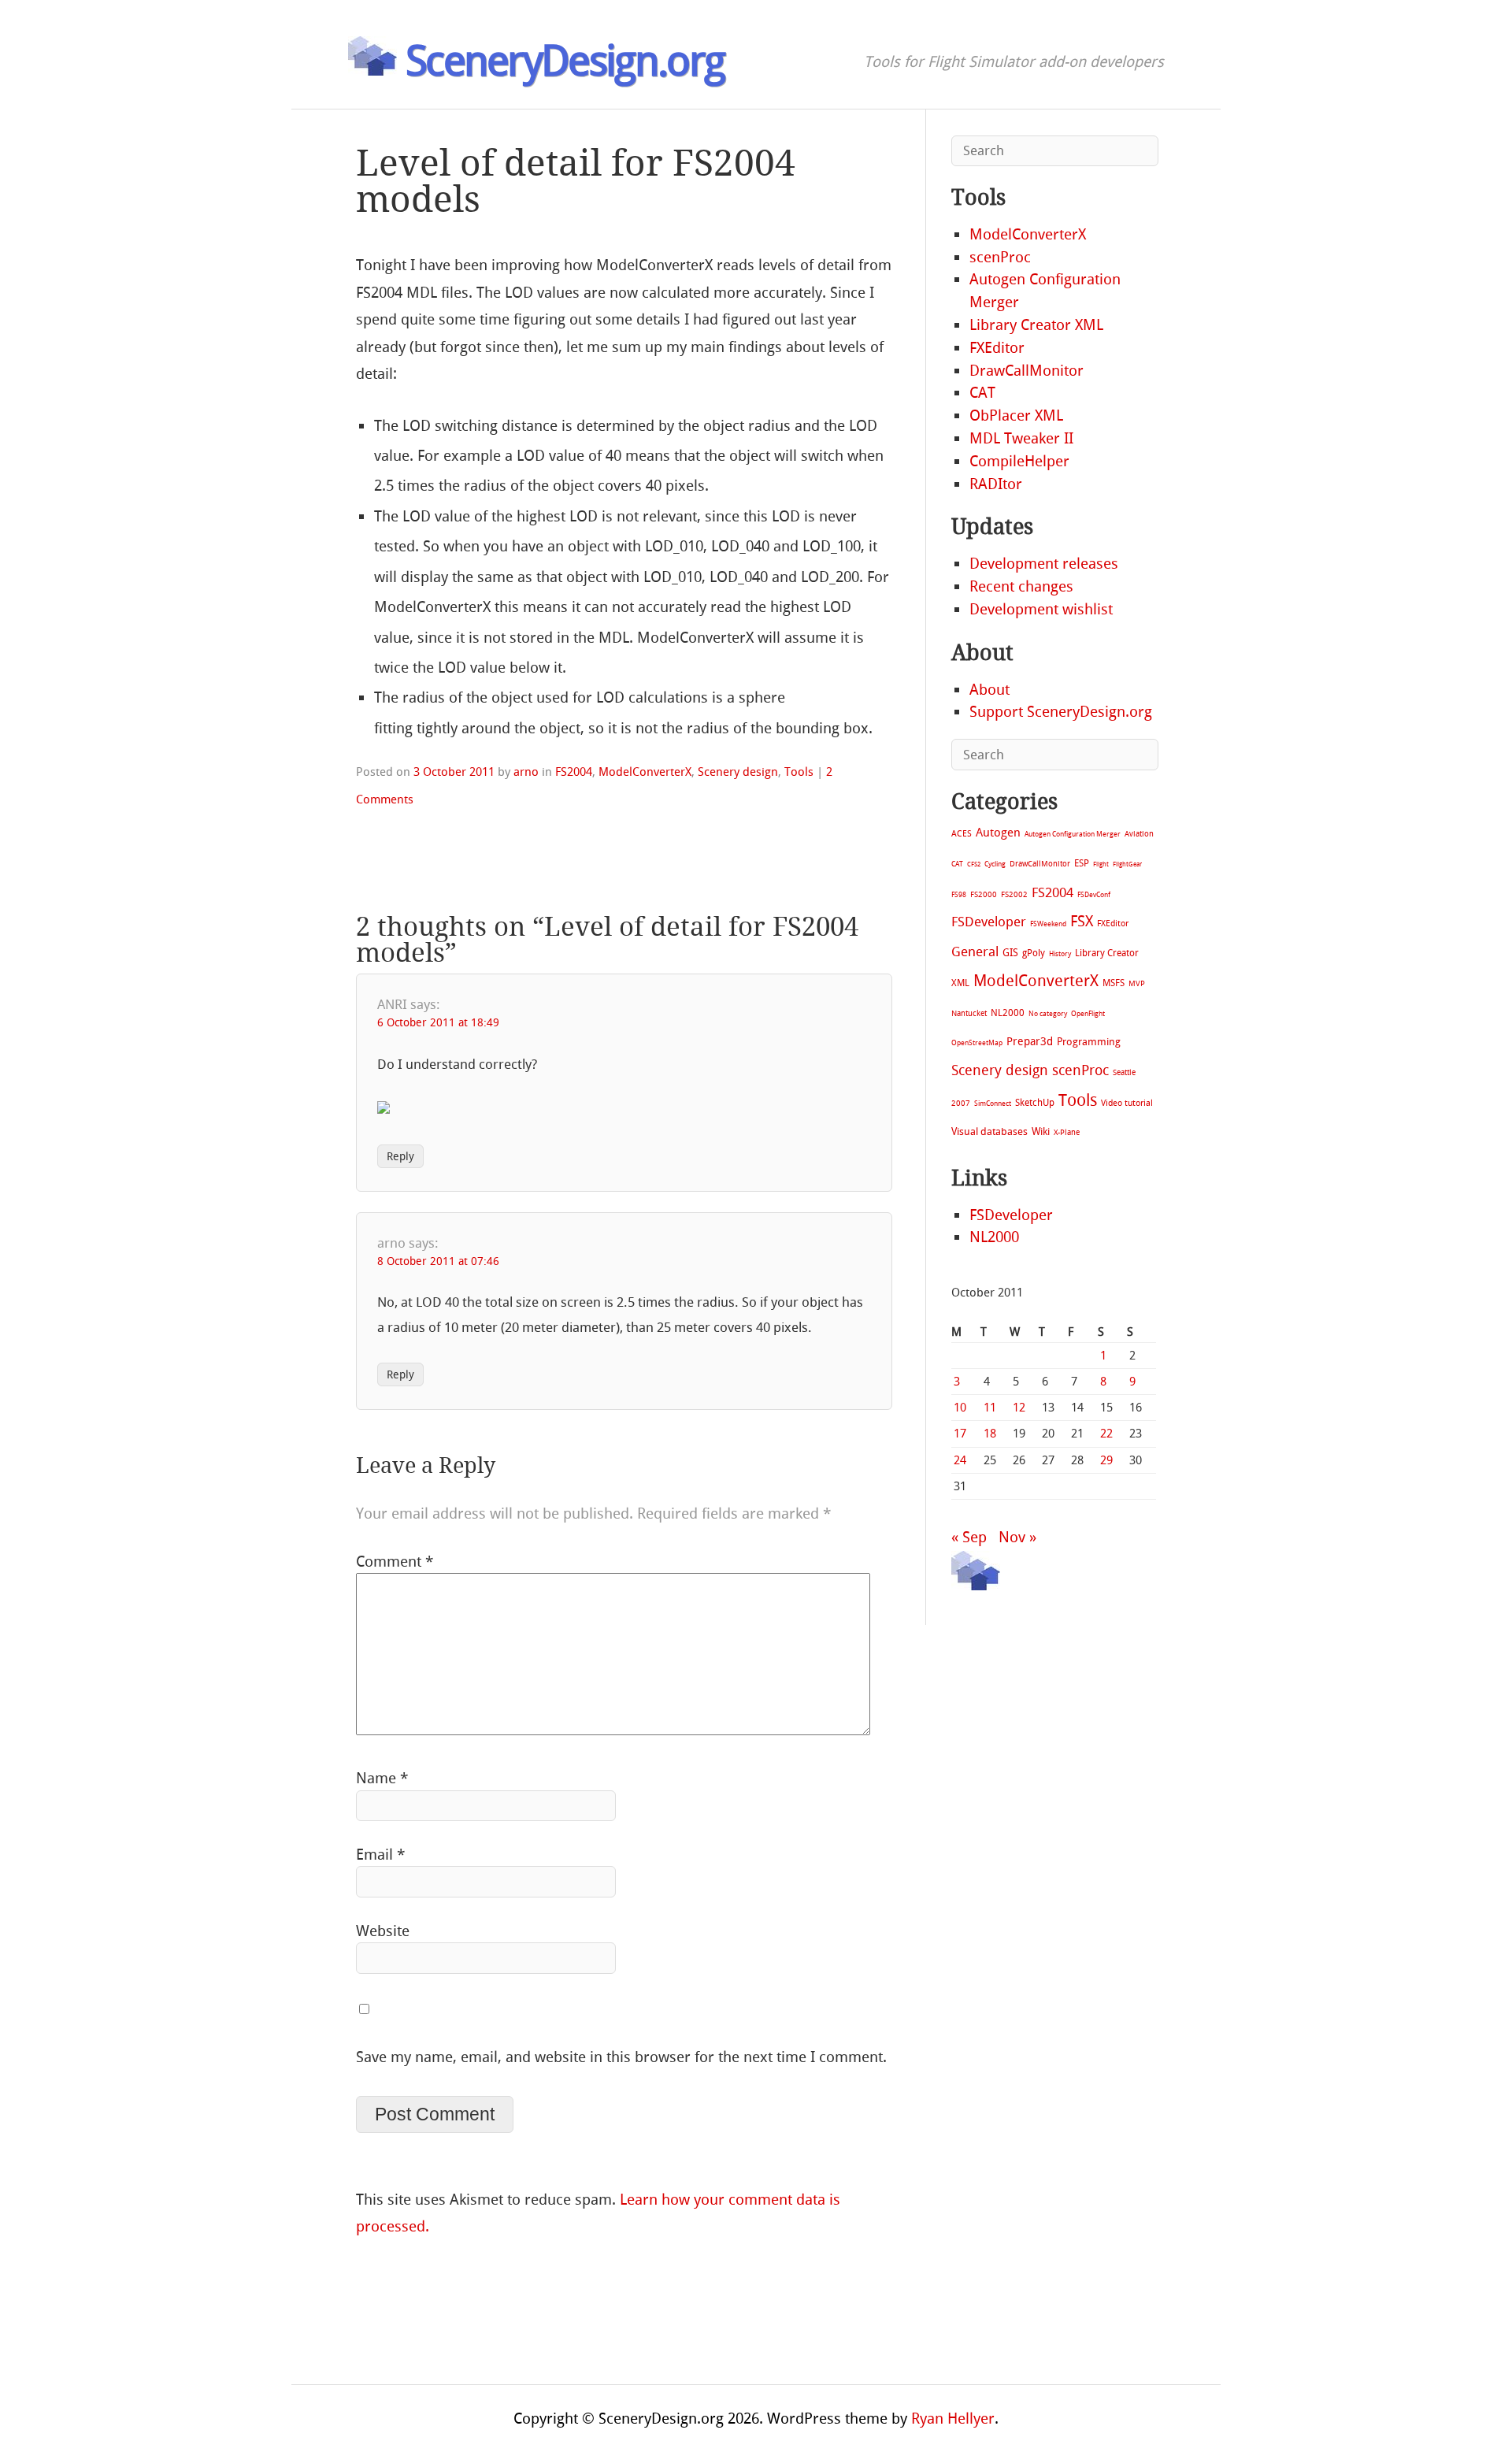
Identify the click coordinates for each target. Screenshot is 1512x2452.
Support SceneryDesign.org (1061, 712)
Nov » (1017, 1537)
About (989, 690)
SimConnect (993, 1104)
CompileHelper (1019, 461)
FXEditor (997, 348)
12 (1019, 1408)
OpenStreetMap (977, 1042)
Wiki (1041, 1131)
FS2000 (984, 894)
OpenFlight (1088, 1014)
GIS (1010, 953)
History (1060, 954)
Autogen (998, 833)
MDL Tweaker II (1021, 438)
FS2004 (574, 772)
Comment (395, 1562)
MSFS (1114, 983)
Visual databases (989, 1131)
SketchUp (1035, 1103)
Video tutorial (1127, 1103)
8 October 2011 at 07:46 (438, 1261)
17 (960, 1434)
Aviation (1139, 834)
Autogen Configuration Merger (1073, 834)
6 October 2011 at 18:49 (438, 1023)
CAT (982, 393)
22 (1106, 1434)
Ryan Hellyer (953, 2419)
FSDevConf (1094, 895)
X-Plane (1067, 1132)
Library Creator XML (1036, 325)
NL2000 (1008, 1013)
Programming (1089, 1042)
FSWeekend (1048, 924)
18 (990, 1434)
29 (1106, 1460)
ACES (962, 834)
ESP (1082, 863)
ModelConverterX (645, 772)
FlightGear (1127, 864)
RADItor (996, 484)
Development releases (1044, 564)
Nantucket (969, 1013)
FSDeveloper (989, 922)
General (975, 951)
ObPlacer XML (1016, 415)
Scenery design (738, 772)
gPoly (1034, 953)
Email (380, 1855)
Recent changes (1021, 586)
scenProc (1000, 257)
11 (990, 1408)
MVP (1137, 983)
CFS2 (974, 864)
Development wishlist (1041, 609)
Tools (799, 772)
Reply (400, 1157)
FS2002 (1014, 894)
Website (383, 1931)
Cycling (995, 864)
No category (1048, 1014)
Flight (1101, 864)
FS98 (959, 894)
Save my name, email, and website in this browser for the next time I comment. (621, 2057)
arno (526, 772)
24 (960, 1460)
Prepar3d (1030, 1042)
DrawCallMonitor (1027, 371)
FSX (1082, 921)
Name (382, 1778)
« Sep (969, 1537)
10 (960, 1408)
